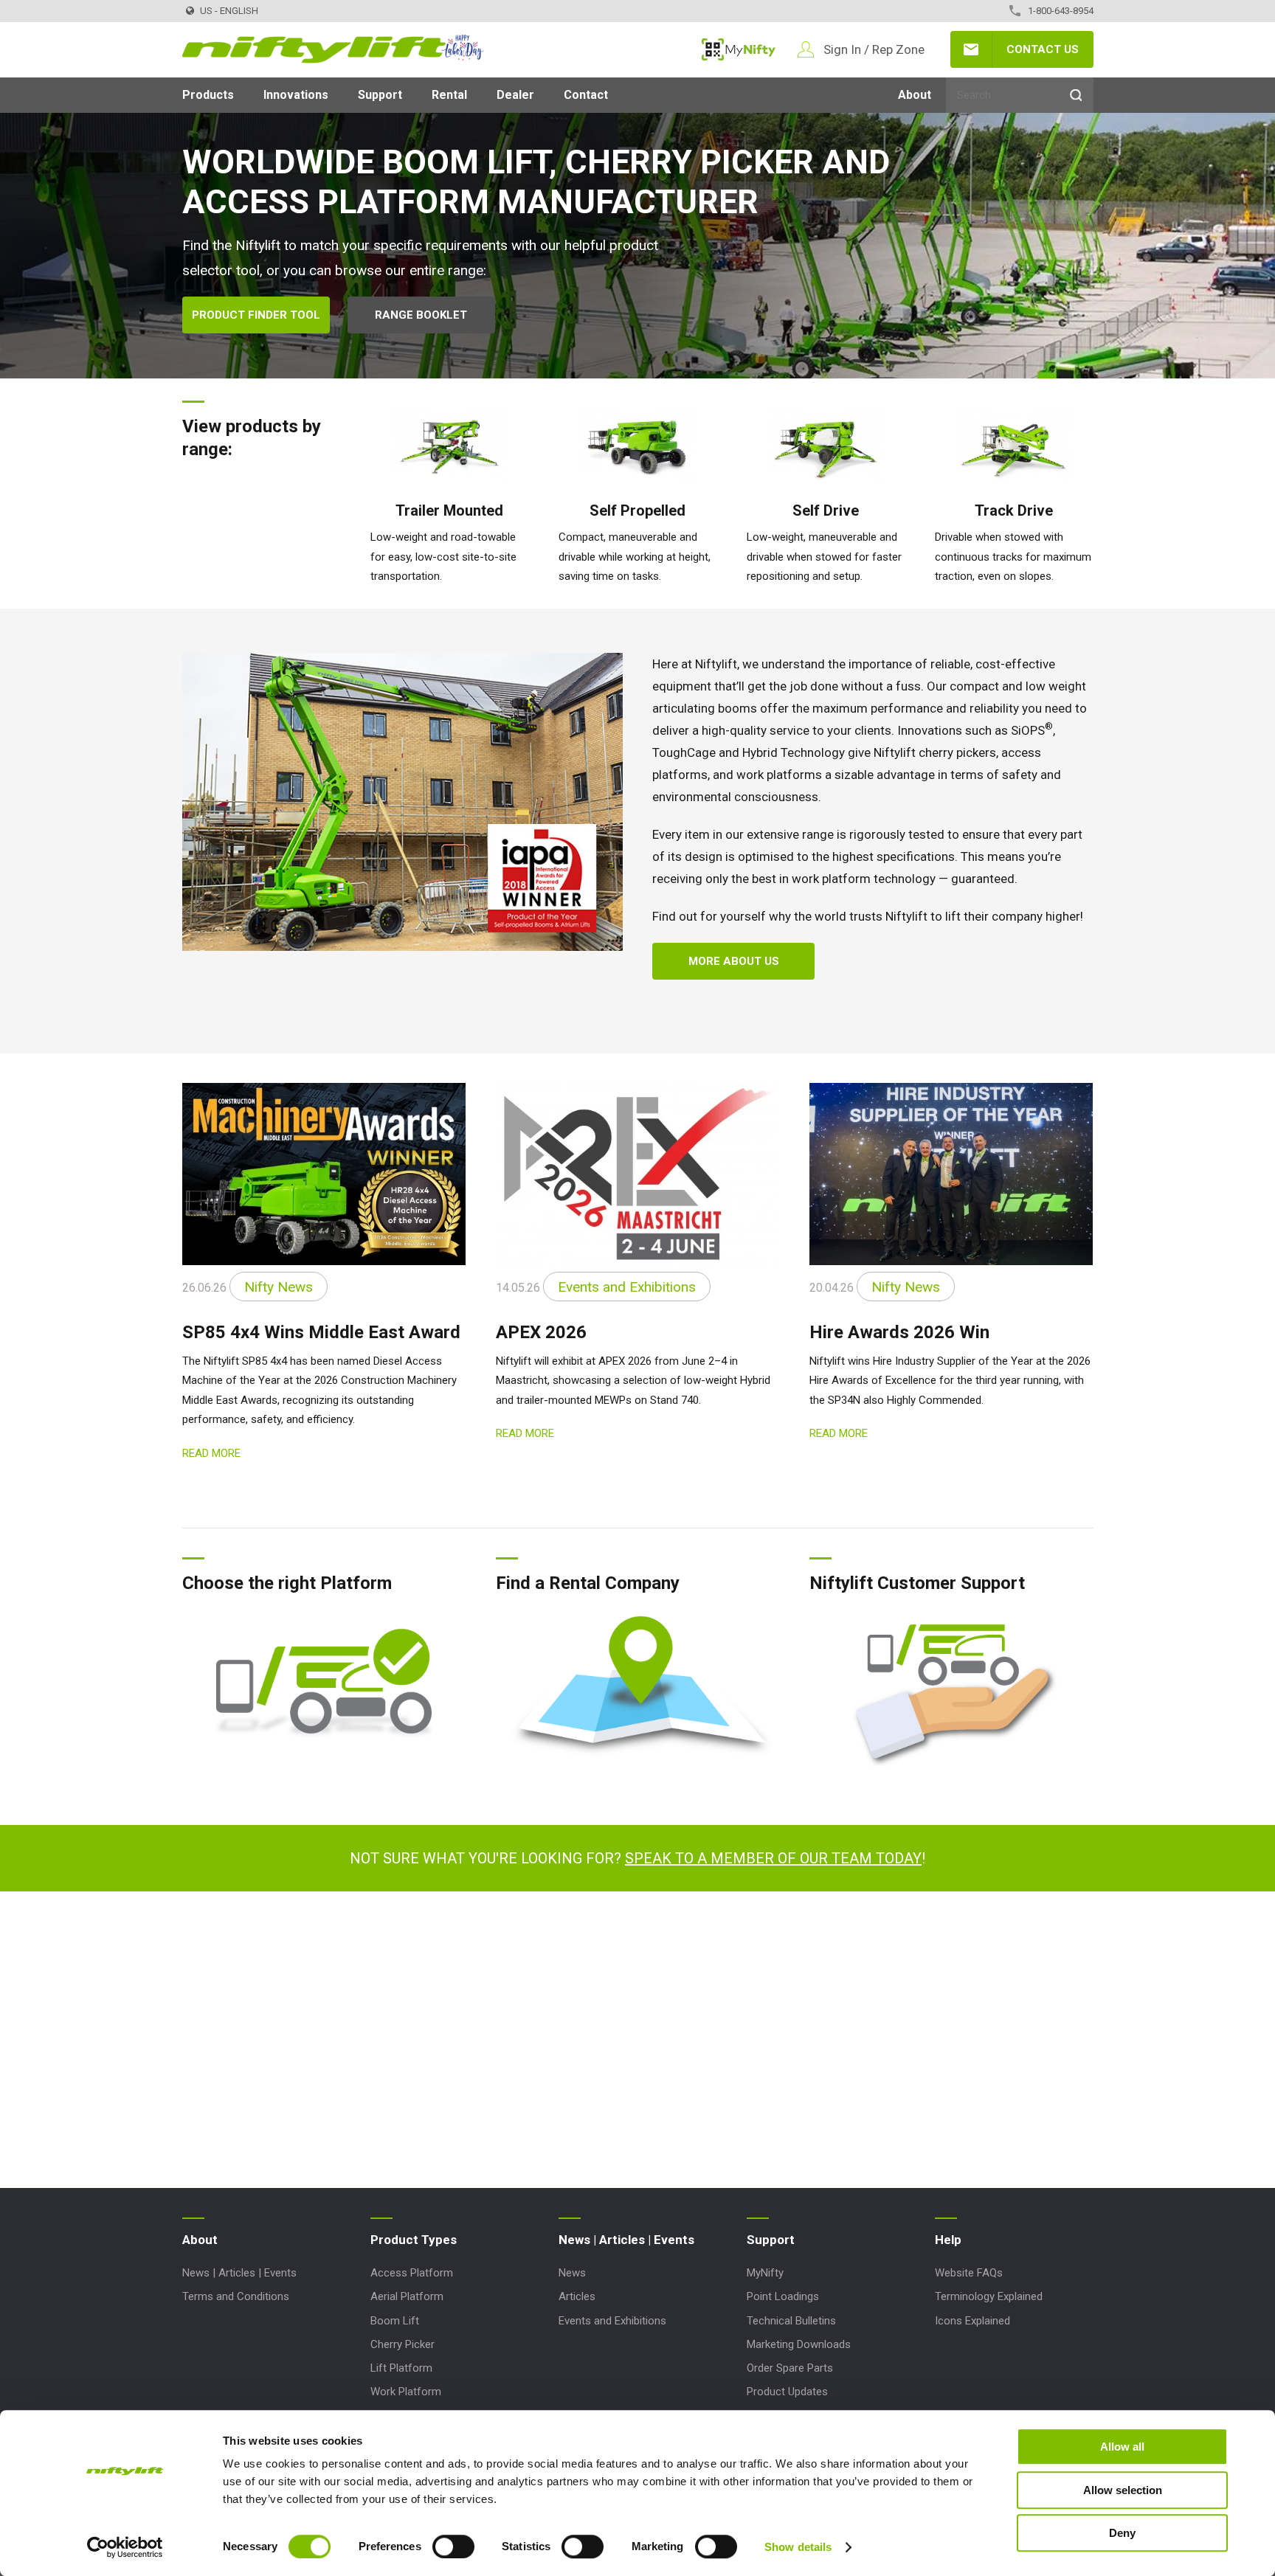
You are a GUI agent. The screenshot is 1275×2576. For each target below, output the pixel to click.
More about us (734, 961)
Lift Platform (401, 2368)
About (915, 95)
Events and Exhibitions (612, 2321)
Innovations (296, 95)
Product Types (414, 2240)
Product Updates (787, 2392)
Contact (586, 95)
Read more (211, 1453)
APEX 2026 (541, 1332)
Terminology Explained (989, 2296)
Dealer (515, 95)
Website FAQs (969, 2273)
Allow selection (1123, 2490)
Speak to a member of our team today (773, 1858)
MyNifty (739, 49)
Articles (577, 2296)
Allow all (1122, 2447)
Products (208, 95)
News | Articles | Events (239, 2273)
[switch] (453, 2546)
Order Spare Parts (790, 2368)
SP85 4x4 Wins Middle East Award (321, 1332)
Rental (449, 95)
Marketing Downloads (799, 2344)
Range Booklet (421, 315)
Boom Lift (395, 2321)
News (572, 2273)
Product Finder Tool (256, 315)
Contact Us (1043, 49)
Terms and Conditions (236, 2296)
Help (948, 2240)
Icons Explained (972, 2321)
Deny (1122, 2533)
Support (380, 95)
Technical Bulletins (791, 2321)
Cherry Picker (402, 2344)
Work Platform (406, 2392)
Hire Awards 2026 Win (899, 1332)
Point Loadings (783, 2296)
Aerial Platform (407, 2296)
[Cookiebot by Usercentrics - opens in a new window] (125, 2547)
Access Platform (412, 2273)
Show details (798, 2547)
